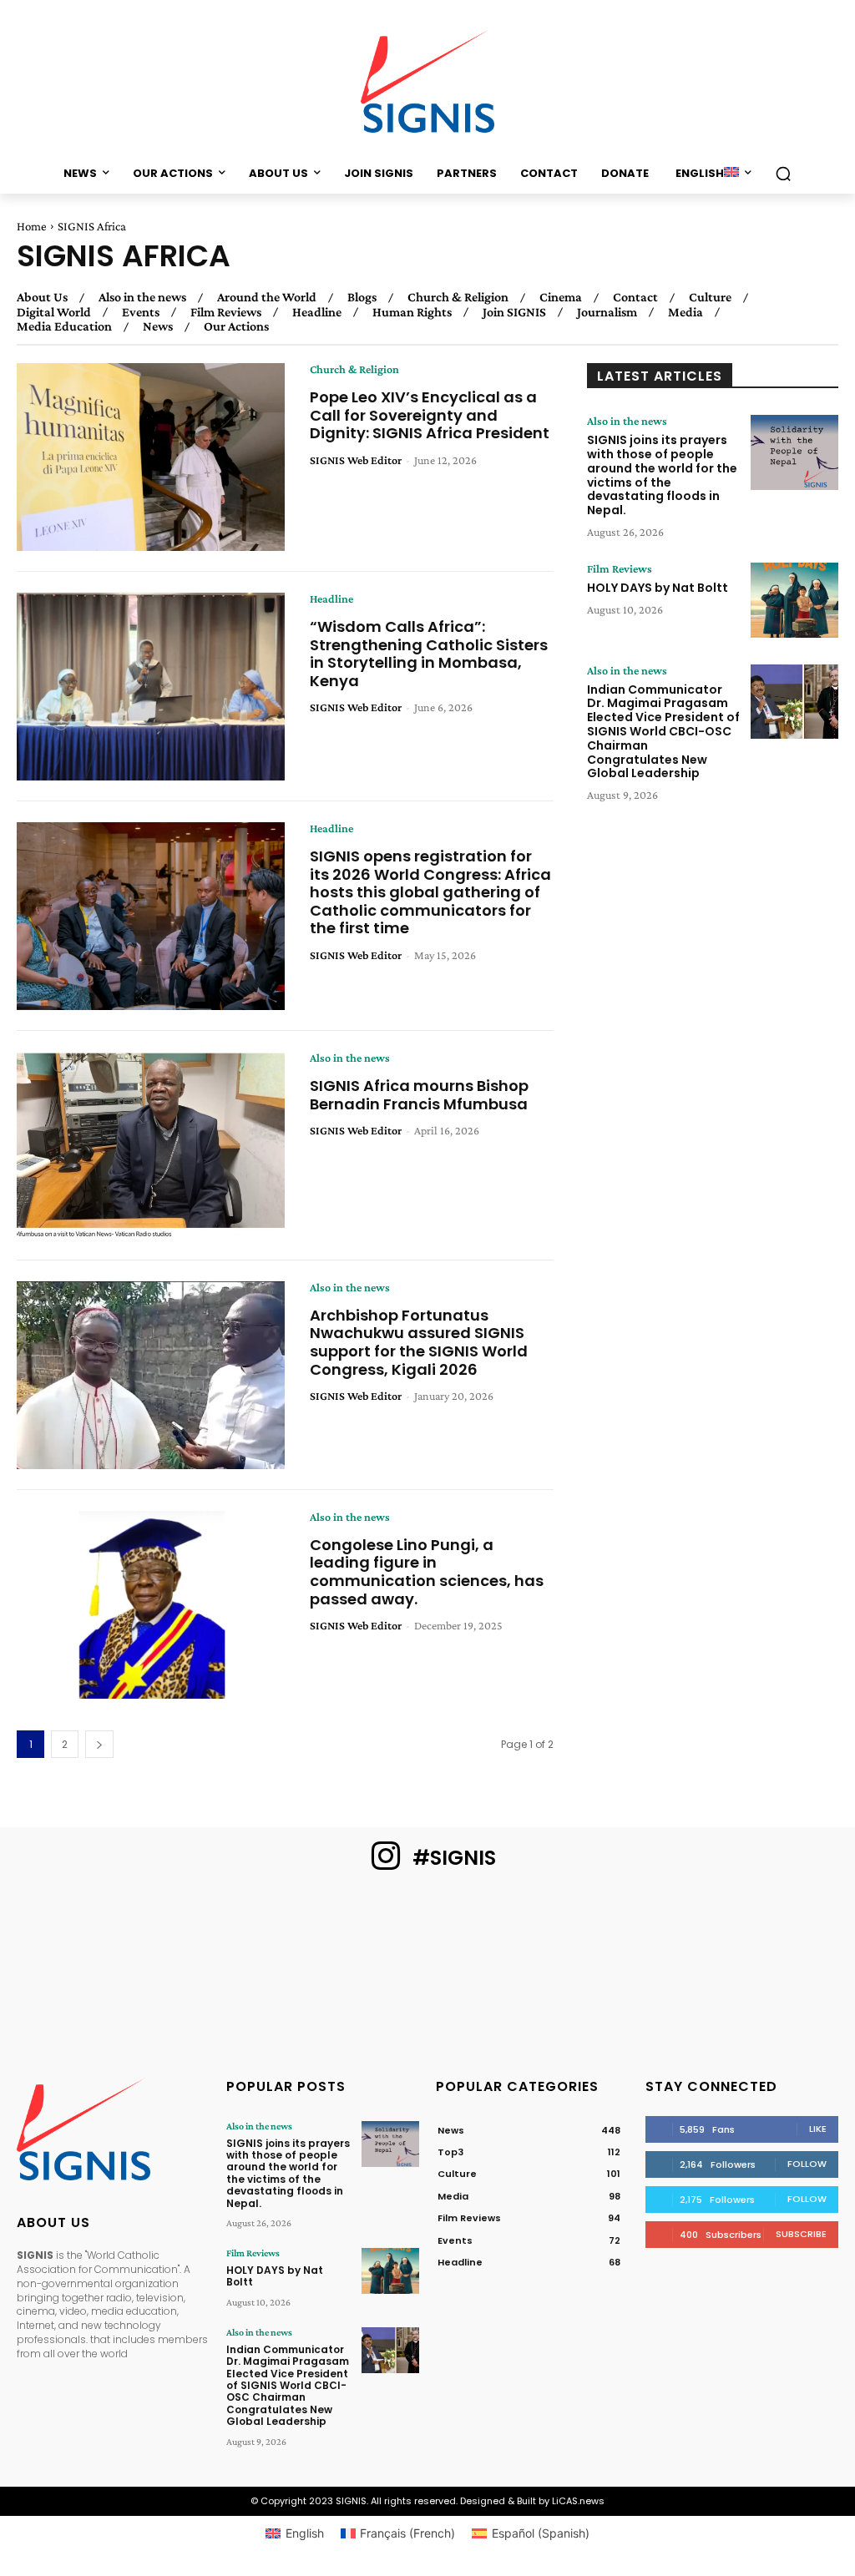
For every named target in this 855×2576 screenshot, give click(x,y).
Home (32, 226)
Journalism (607, 312)
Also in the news (142, 297)
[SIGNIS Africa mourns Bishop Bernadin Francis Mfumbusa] (151, 1146)
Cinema (561, 297)
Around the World (267, 297)
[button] (783, 174)
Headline (317, 312)
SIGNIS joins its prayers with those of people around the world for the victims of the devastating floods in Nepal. (662, 475)
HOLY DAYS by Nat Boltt (658, 588)
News (158, 326)
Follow (807, 2164)
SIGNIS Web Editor (356, 460)
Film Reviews (226, 312)
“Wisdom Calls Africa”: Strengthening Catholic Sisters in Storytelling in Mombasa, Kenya (429, 654)
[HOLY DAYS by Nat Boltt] (794, 600)
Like (818, 2129)
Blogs (362, 297)
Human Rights (412, 312)
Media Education (64, 326)
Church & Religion (458, 297)
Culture (710, 297)
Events (141, 312)
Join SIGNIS (514, 312)
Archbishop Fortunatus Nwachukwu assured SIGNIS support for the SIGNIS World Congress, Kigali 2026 (419, 1342)
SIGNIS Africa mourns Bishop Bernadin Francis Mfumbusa (419, 1095)
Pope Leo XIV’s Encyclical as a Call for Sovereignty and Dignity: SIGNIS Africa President (430, 415)
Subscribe (801, 2234)
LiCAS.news (578, 2501)
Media (686, 312)
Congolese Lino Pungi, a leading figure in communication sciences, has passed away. (427, 1572)
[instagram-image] (70, 1958)
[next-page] (99, 1744)
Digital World (54, 312)
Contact (635, 297)
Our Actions (236, 326)
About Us (42, 297)
